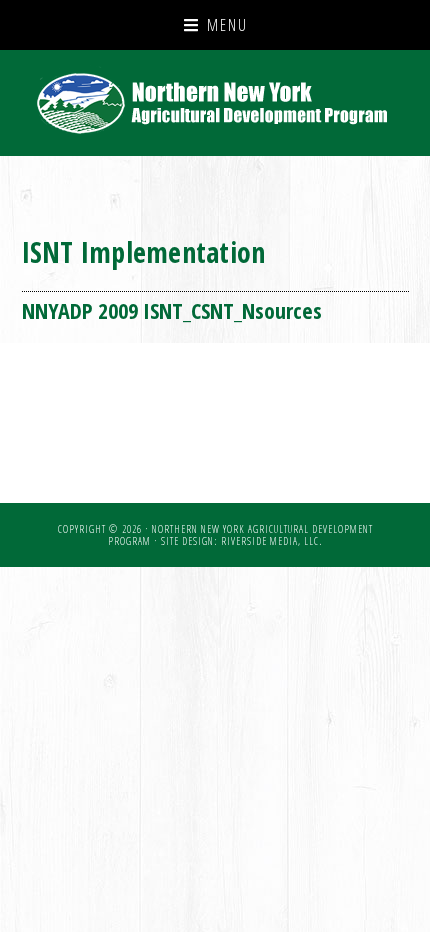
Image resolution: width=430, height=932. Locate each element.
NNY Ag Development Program (215, 103)
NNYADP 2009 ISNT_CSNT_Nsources (172, 310)
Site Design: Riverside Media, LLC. (241, 541)
